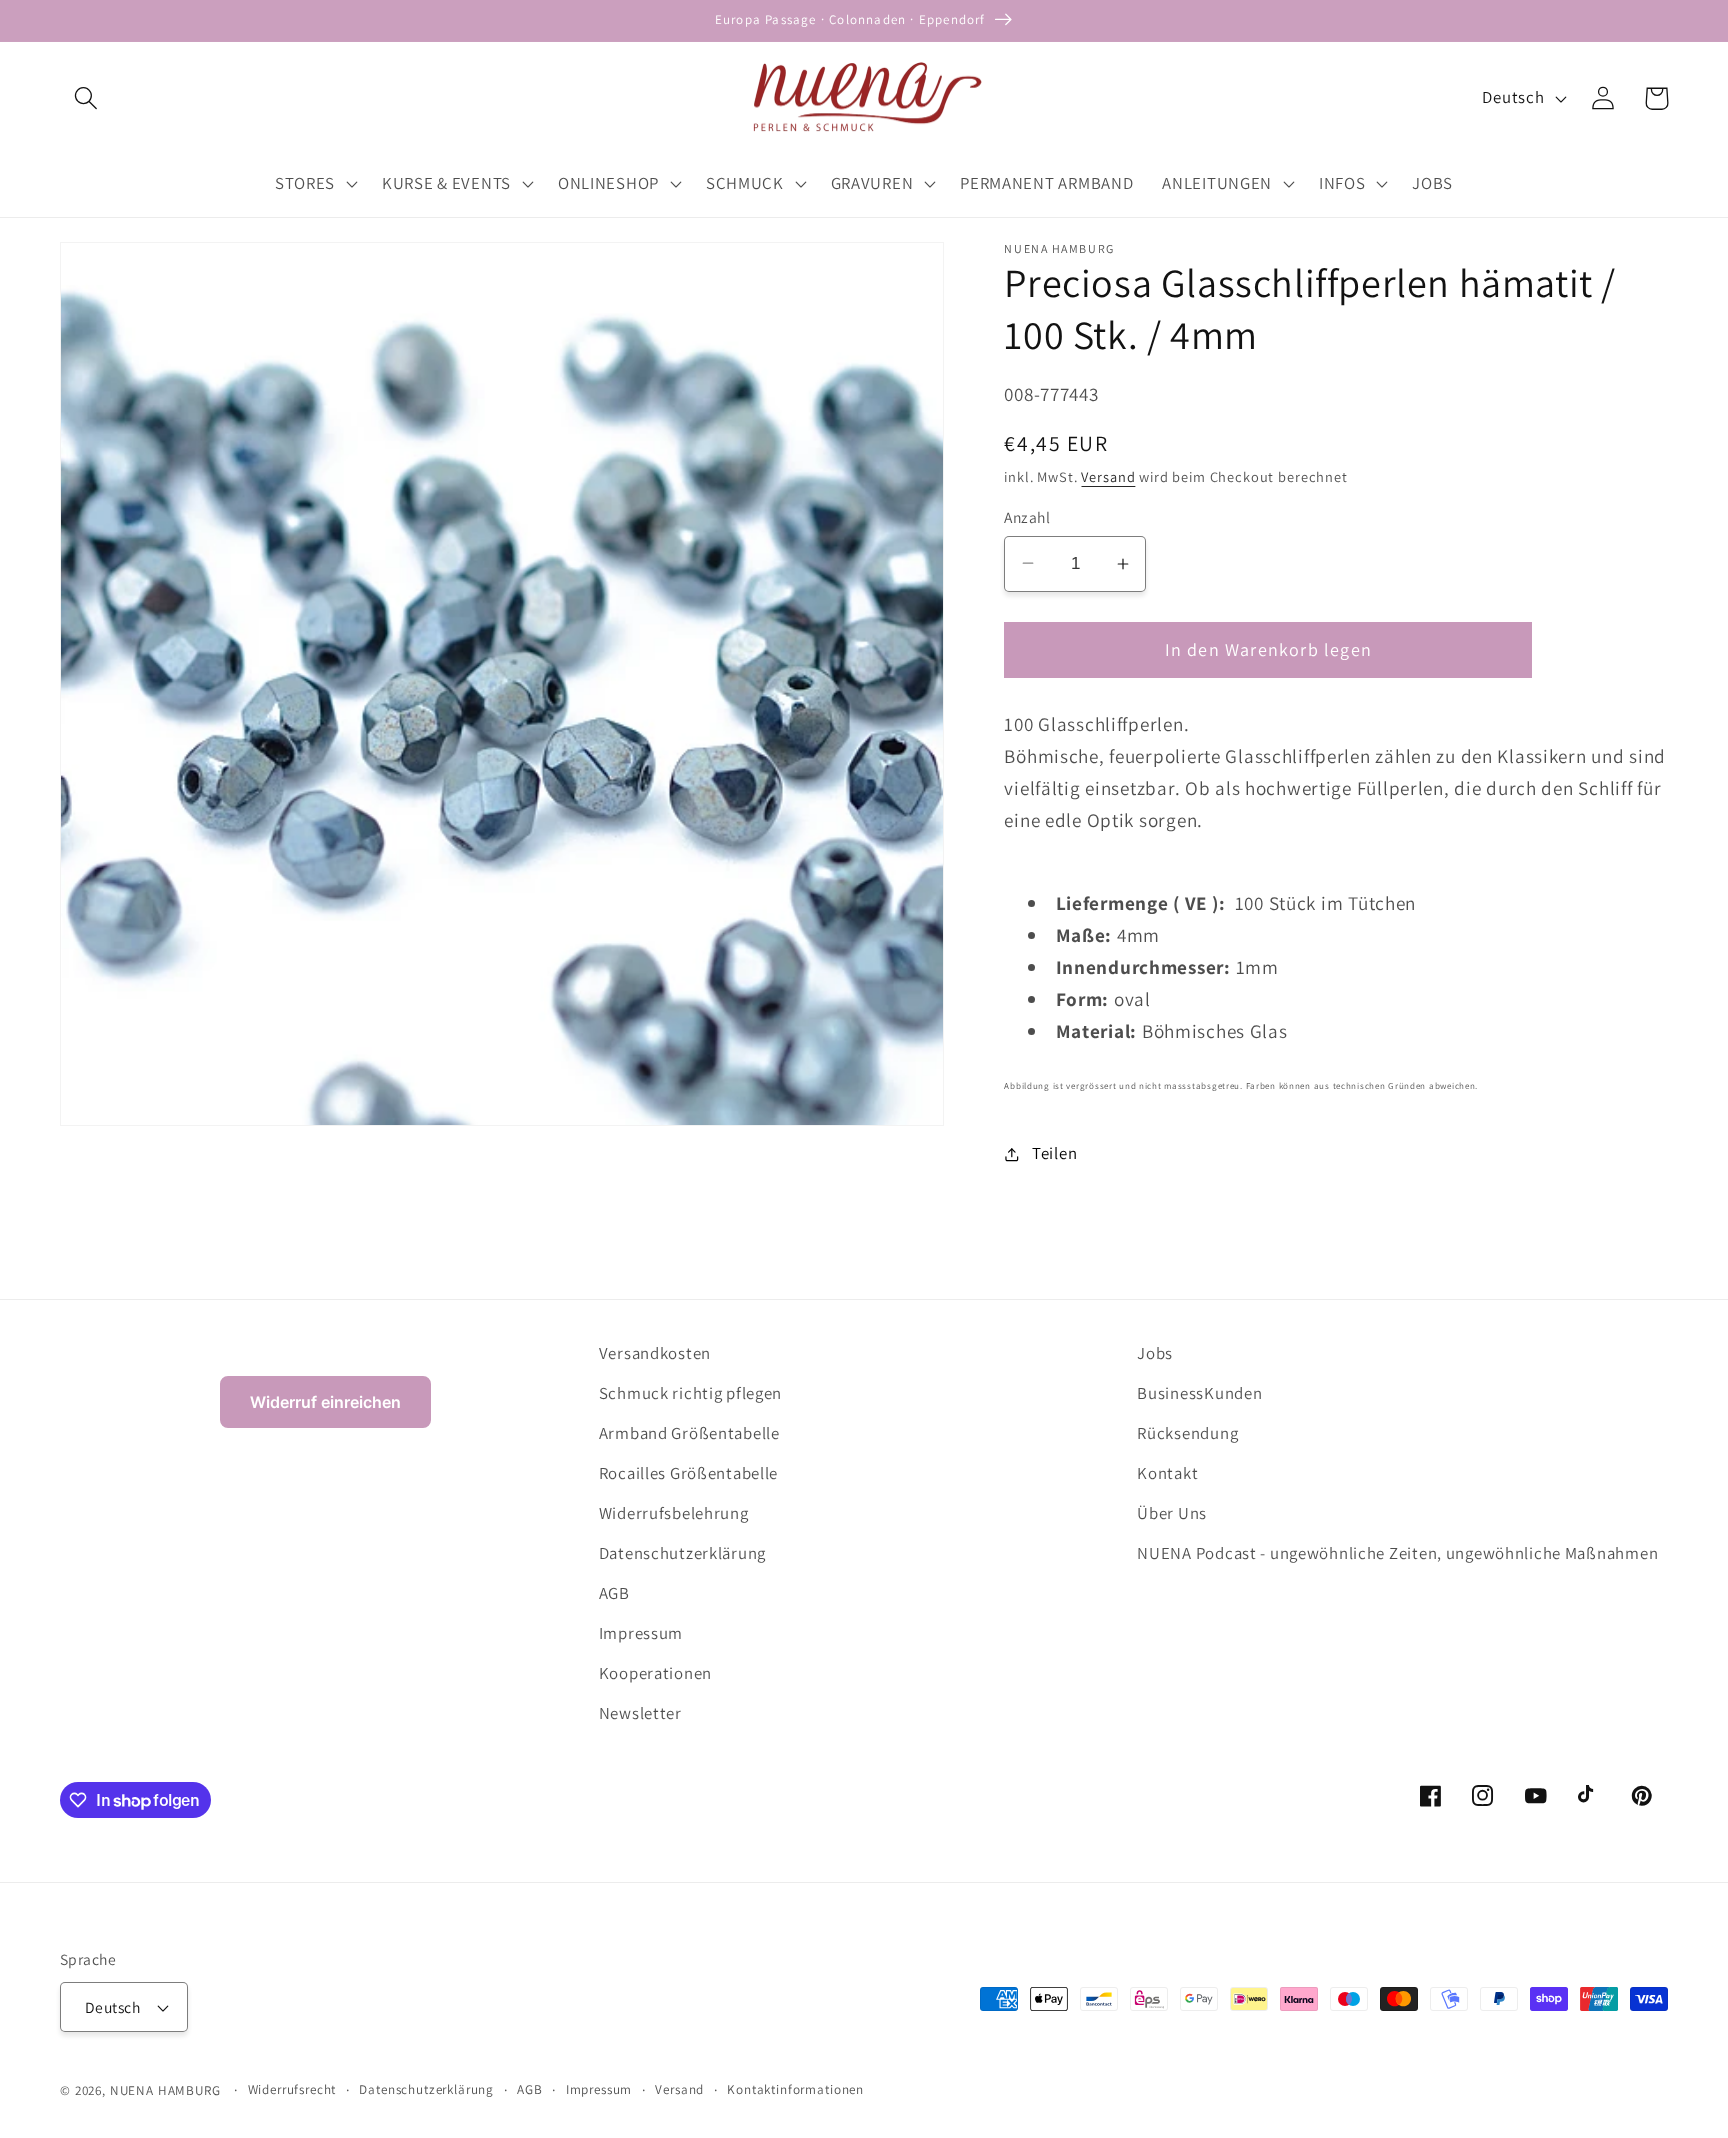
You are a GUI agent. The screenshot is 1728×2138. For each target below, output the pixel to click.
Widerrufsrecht (292, 2089)
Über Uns (1172, 1513)
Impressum (641, 1633)
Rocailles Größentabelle (689, 1473)
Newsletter (640, 1713)
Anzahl (1027, 517)
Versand (1108, 476)
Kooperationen (655, 1673)
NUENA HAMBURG (165, 2090)
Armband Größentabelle (689, 1433)
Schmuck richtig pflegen (691, 1393)
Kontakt (1167, 1473)
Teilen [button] (1054, 1153)
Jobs (1155, 1353)
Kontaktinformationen (795, 2089)
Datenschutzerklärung (682, 1553)
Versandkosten (655, 1353)
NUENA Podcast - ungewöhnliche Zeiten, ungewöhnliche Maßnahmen (1397, 1553)
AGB (614, 1593)
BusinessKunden (1199, 1393)
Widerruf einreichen (325, 1402)
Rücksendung (1187, 1433)
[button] (86, 98)
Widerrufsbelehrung (674, 1513)
